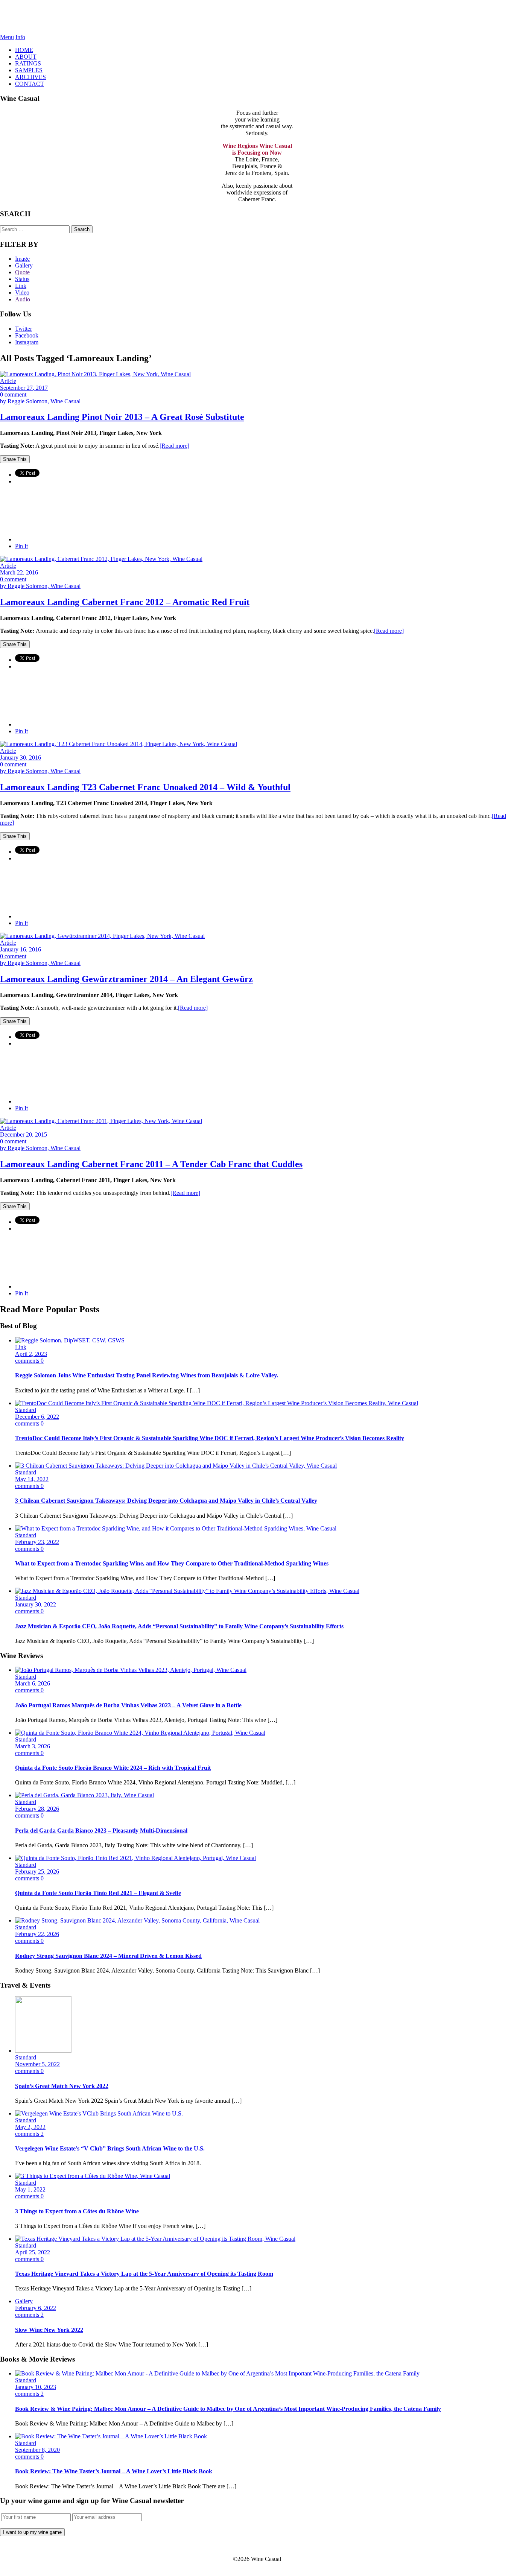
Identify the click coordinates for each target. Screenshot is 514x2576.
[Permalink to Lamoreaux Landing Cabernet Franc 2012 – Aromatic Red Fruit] (101, 559)
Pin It (21, 546)
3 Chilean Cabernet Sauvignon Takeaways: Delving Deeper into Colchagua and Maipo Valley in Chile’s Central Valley (166, 1501)
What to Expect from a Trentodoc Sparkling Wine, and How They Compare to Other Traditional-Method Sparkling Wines (172, 1563)
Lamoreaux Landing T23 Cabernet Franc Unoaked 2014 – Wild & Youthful (145, 787)
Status (22, 279)
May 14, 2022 (32, 1479)
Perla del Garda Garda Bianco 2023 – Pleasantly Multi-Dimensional (101, 1831)
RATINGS (28, 63)
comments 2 (29, 2134)
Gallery (24, 265)
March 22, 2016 (19, 572)
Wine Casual (257, 17)
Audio (23, 299)
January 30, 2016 (21, 758)
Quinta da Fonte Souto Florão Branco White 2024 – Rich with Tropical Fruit (113, 1768)
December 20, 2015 (24, 1135)
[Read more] (174, 446)
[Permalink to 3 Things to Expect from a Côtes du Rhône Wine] (93, 2176)
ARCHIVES (30, 77)
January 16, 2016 (21, 949)
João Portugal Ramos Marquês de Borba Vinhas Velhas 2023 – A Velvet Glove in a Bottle (128, 1705)
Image (22, 259)
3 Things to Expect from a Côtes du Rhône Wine (77, 2211)
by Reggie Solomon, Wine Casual (40, 401)
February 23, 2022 (37, 1542)
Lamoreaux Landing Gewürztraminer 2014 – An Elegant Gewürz (126, 979)
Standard (26, 1410)
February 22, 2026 (37, 1934)
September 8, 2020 (37, 2450)
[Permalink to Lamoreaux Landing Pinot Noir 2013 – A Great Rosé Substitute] (95, 374)
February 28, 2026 (37, 1809)
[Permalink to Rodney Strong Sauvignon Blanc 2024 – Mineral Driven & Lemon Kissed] (137, 1920)
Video (22, 293)
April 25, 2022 (33, 2252)
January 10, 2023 (36, 2387)
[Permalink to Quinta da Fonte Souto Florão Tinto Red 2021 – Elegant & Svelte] (135, 1858)
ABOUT (26, 57)
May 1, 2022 (30, 2189)
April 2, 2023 (31, 1354)
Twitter (24, 329)
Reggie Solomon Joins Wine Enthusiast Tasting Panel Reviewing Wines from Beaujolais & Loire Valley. (147, 1375)
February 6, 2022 (36, 2308)
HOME (24, 50)
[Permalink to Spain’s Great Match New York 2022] (43, 2051)
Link (21, 286)
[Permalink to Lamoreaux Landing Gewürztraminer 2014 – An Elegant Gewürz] (102, 936)
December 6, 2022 (37, 1417)
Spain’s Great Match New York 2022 (62, 2086)
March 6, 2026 (33, 1683)
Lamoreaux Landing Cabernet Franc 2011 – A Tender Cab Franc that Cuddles (151, 1164)
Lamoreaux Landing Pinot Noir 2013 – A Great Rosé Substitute (122, 417)
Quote (22, 272)
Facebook (27, 335)
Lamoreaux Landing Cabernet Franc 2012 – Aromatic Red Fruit (125, 602)
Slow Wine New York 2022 (49, 2330)
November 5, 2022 (37, 2064)
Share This (15, 459)
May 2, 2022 (30, 2127)
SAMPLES (29, 70)
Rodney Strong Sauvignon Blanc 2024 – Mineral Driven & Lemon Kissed (108, 1956)
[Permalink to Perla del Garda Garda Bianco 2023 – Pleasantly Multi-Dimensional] (84, 1795)
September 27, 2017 (24, 388)
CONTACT (30, 84)
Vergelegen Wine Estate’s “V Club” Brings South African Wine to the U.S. (110, 2148)
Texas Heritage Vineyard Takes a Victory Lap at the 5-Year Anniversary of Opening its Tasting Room (144, 2274)
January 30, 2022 (36, 1604)
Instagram (27, 342)
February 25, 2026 (37, 1872)
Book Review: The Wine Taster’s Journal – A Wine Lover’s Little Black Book (114, 2471)
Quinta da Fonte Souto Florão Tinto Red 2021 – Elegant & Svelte (98, 1893)
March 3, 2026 (33, 1746)
